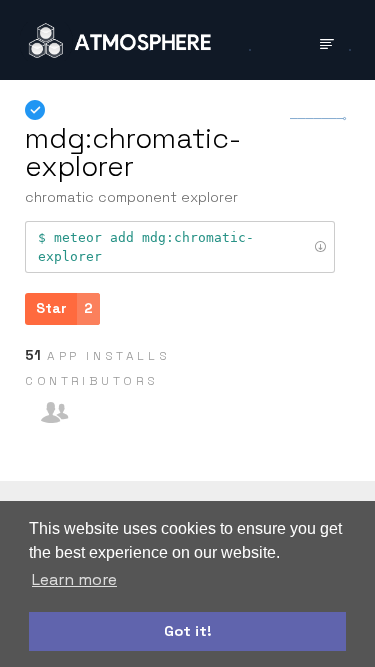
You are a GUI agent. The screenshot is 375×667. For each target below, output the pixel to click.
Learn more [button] (74, 579)
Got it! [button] (188, 631)
